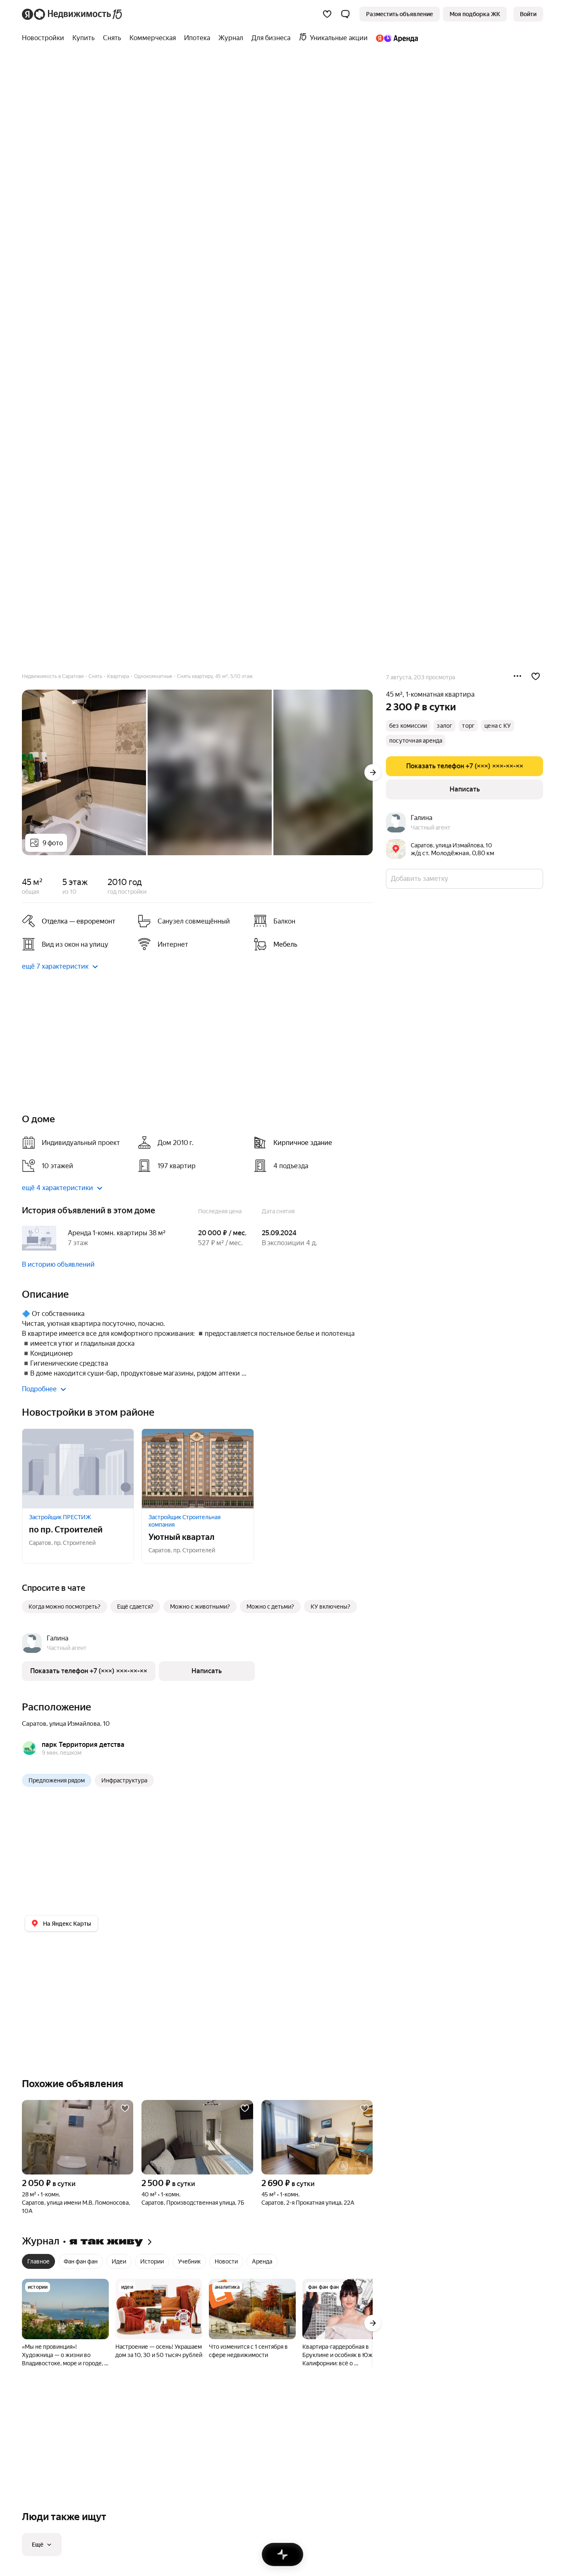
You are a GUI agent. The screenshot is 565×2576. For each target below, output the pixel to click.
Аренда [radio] (262, 2261)
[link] (528, 14)
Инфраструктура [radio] (124, 1780)
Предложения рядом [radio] (57, 1780)
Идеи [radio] (119, 2261)
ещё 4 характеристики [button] (57, 1188)
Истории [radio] (152, 2261)
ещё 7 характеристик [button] (55, 966)
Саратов (34, 1724)
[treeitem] (45, 38)
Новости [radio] (226, 2261)
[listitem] (77, 921)
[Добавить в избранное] (536, 676)
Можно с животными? (200, 1607)
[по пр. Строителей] (78, 1469)
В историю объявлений (58, 1264)
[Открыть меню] (517, 676)
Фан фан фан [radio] (81, 2261)
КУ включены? (330, 1607)
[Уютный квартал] (198, 1469)
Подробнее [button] (39, 1389)
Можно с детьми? (270, 1607)
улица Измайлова (75, 1724)
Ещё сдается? (135, 1607)
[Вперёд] (373, 772)
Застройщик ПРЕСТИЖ (60, 1517)
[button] (345, 14)
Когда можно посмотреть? (65, 1607)
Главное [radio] (38, 2261)
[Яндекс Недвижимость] (73, 14)
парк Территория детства (83, 1745)
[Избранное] (327, 14)
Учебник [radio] (189, 2261)
